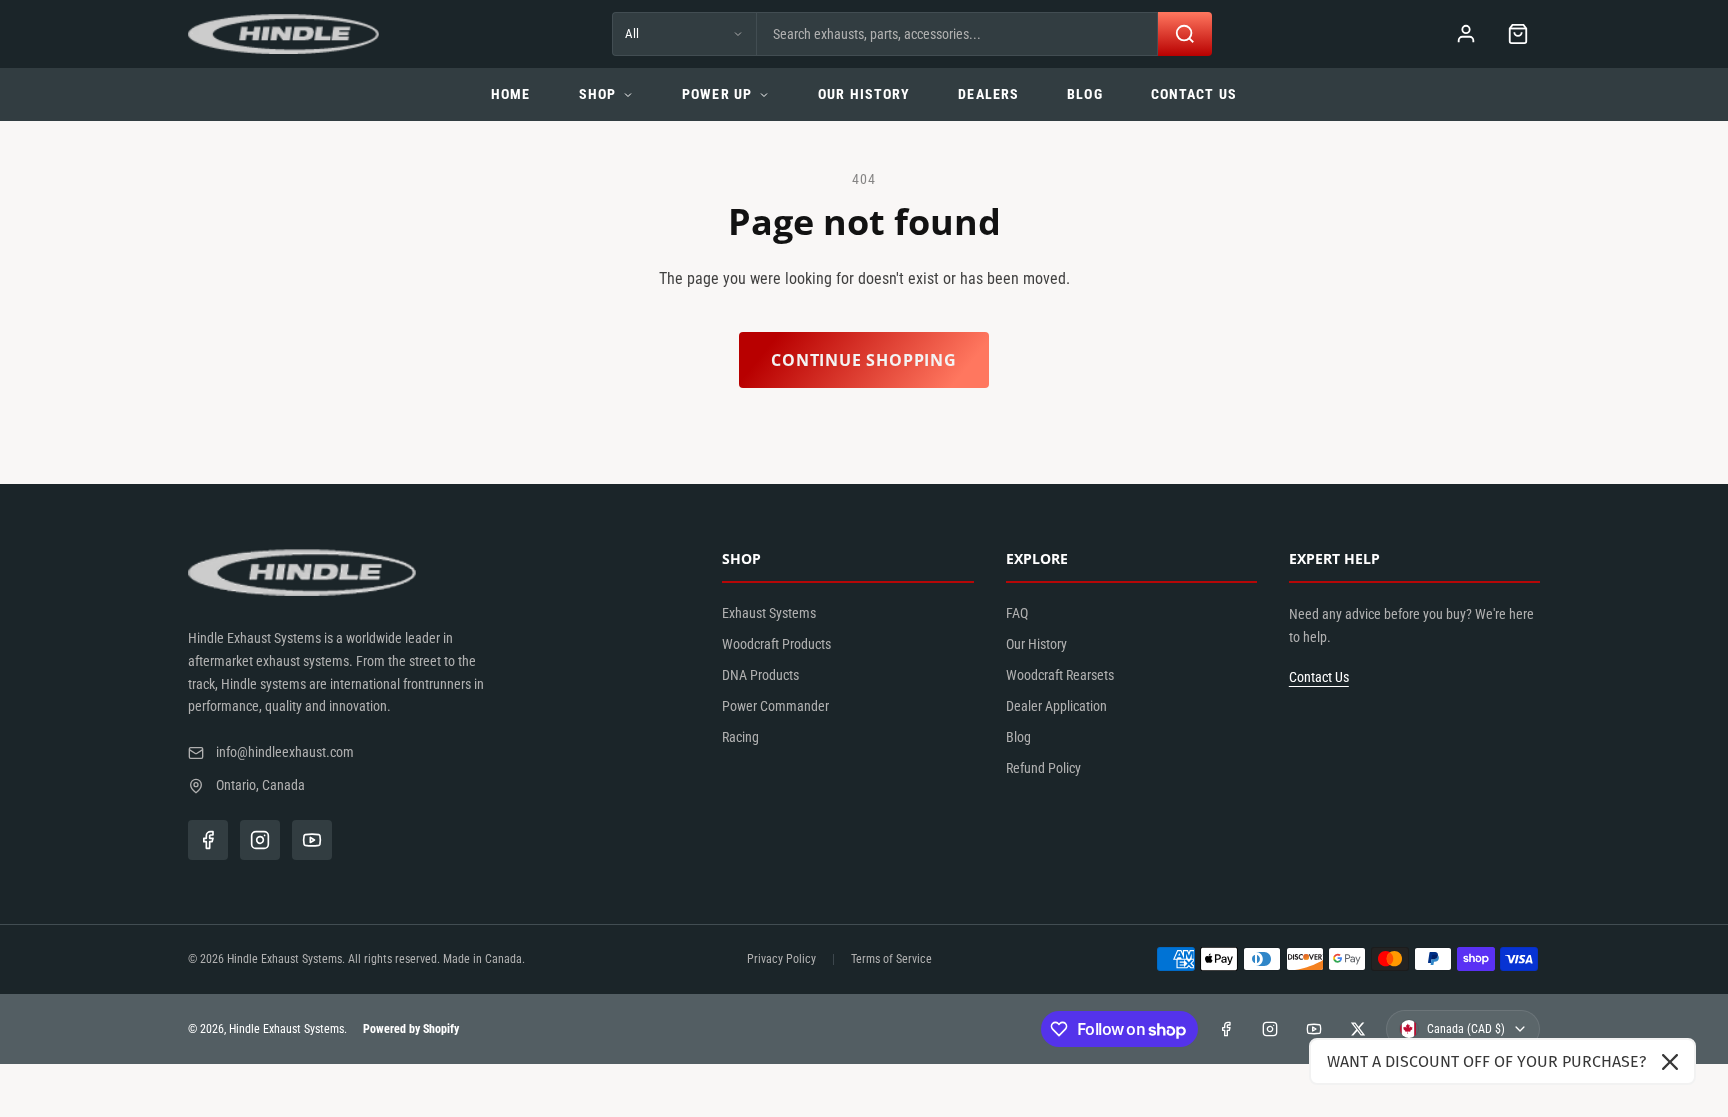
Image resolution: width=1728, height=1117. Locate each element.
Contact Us (1194, 94)
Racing (740, 737)
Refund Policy (1043, 768)
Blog (1084, 94)
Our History (864, 94)
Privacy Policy (781, 959)
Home (510, 94)
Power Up (717, 94)
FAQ (1017, 613)
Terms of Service (891, 959)
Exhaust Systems (769, 613)
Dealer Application (1056, 706)
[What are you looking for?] (1185, 34)
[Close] (1670, 1062)
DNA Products (760, 675)
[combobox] (957, 34)
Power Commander (775, 706)
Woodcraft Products (776, 644)
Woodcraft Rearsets (1060, 675)
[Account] (1466, 34)
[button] (1518, 34)
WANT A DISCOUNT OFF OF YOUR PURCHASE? (1486, 1061)
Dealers (988, 94)
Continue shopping (864, 360)
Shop (597, 94)
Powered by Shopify (411, 1029)
